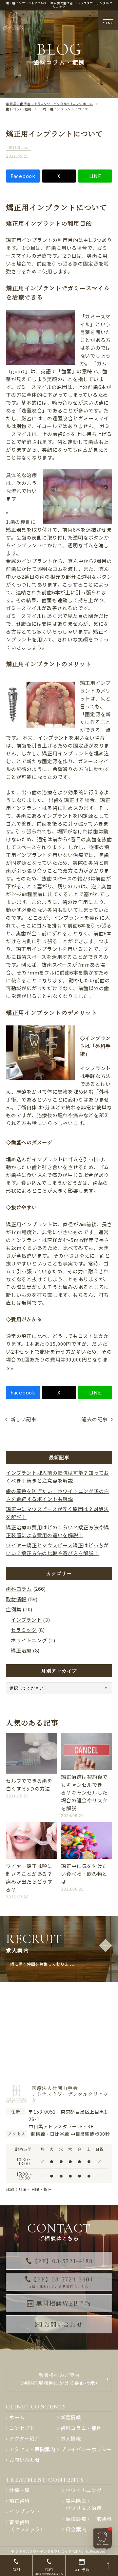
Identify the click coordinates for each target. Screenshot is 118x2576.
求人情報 (71, 2438)
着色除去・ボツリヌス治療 (84, 2504)
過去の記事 (95, 1419)
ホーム (17, 2417)
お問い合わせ (63, 2324)
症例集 (14, 1609)
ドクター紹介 (25, 2438)
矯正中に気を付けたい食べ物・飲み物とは (84, 1874)
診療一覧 (20, 2490)
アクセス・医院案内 (32, 2449)
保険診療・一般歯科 (89, 2519)
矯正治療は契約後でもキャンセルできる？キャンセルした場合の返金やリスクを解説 (84, 1792)
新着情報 (71, 2417)
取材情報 (16, 1599)
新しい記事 (23, 1419)
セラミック (24, 1630)
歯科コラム (19, 147)
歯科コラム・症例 (81, 2428)
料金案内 (76, 2529)
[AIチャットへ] (103, 2538)
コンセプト (22, 2428)
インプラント (26, 1620)
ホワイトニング (29, 1640)
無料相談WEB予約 (63, 2303)
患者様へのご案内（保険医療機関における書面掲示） (59, 2379)
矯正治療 (21, 1650)
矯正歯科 (20, 2501)
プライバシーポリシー (87, 2449)
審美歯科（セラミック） (27, 2526)
